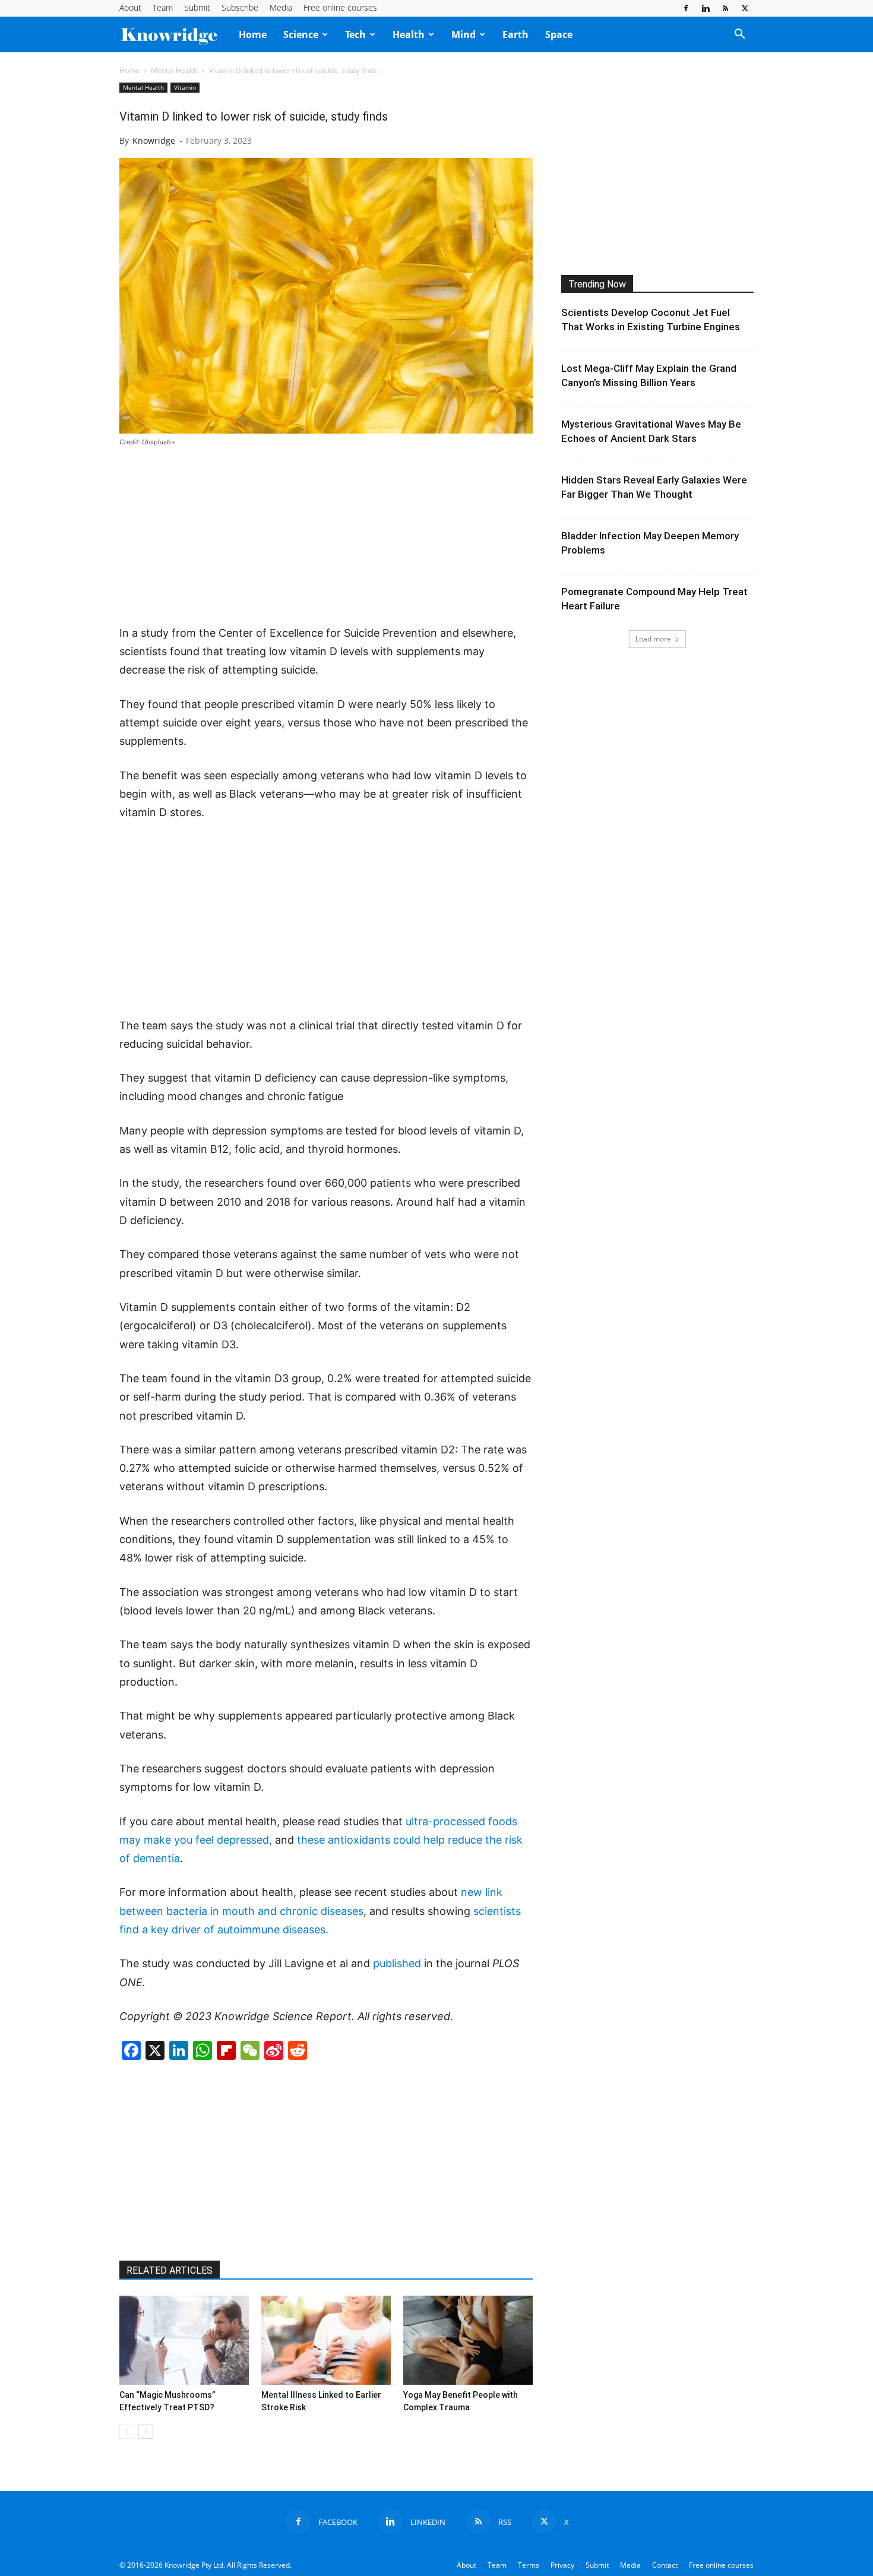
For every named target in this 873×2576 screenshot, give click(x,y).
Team (163, 7)
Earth (515, 34)
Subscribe (240, 7)
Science (301, 34)
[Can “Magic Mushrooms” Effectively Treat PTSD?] (184, 2340)
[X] (745, 8)
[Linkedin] (706, 8)
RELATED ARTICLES (170, 2270)
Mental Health (174, 70)
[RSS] (725, 8)
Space (559, 34)
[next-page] (146, 2431)
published (397, 1963)
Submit (197, 7)
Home (253, 34)
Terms (529, 2565)
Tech (355, 34)
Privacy (562, 2565)
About (130, 7)
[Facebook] (686, 8)
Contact (665, 2565)
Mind (464, 34)
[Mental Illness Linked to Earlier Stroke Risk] (326, 2340)
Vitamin (185, 87)
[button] (739, 35)
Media (281, 7)
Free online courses (340, 7)
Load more (653, 639)
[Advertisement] (326, 537)
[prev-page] (127, 2431)
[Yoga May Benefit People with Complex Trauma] (468, 2340)
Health (409, 34)
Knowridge (154, 140)
